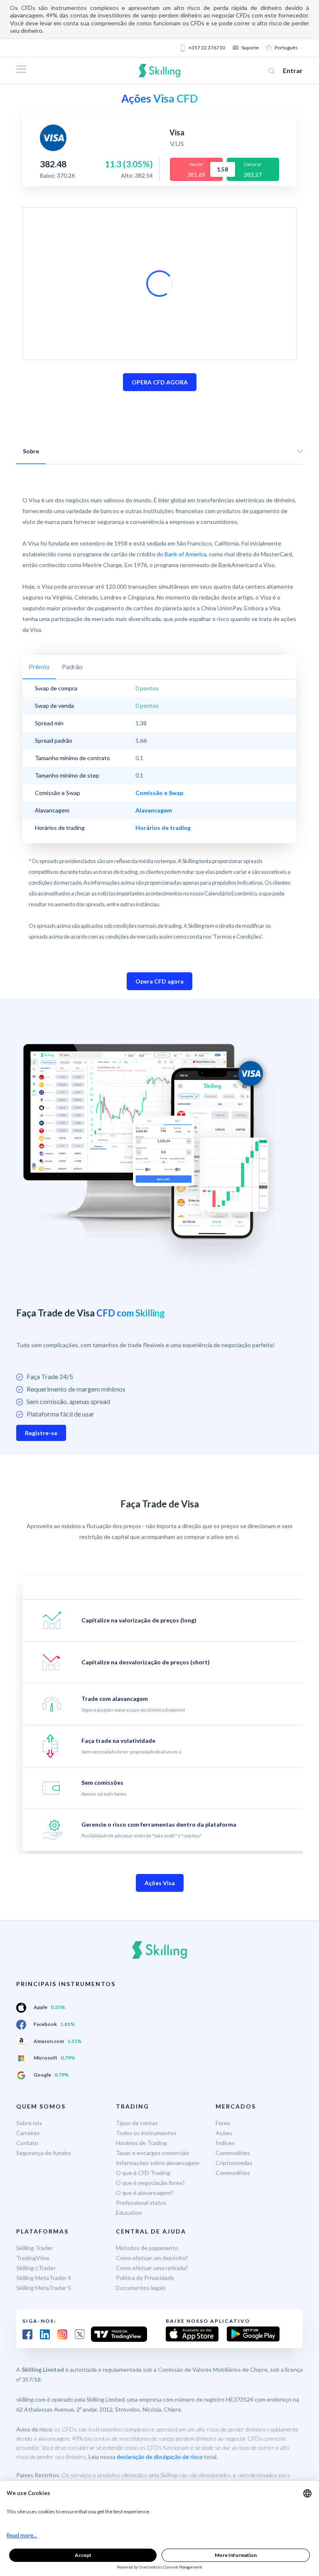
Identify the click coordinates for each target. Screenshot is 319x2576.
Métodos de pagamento (147, 2248)
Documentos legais (141, 2288)
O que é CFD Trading (143, 2173)
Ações (224, 2133)
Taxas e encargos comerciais (153, 2153)
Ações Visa (160, 1883)
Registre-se (41, 1433)
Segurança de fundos (44, 2153)
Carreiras (28, 2133)
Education (129, 2213)
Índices (225, 2143)
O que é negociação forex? (150, 2183)
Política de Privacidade (145, 2278)
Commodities (233, 2153)
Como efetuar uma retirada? (152, 2268)
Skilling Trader (34, 2248)
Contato (27, 2143)
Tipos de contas (137, 2123)
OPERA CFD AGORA (160, 382)
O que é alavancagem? (145, 2193)
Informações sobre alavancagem (158, 2163)
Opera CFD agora (159, 981)
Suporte (250, 48)
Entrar (293, 70)
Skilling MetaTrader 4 (44, 2278)
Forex (223, 2123)
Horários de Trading (141, 2143)
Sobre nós (29, 2123)
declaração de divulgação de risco (160, 2457)
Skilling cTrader (36, 2268)
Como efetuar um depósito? (152, 2258)
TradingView (33, 2258)
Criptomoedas (234, 2163)
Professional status (141, 2203)
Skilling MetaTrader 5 (44, 2288)
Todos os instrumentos (146, 2133)
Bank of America (185, 554)
